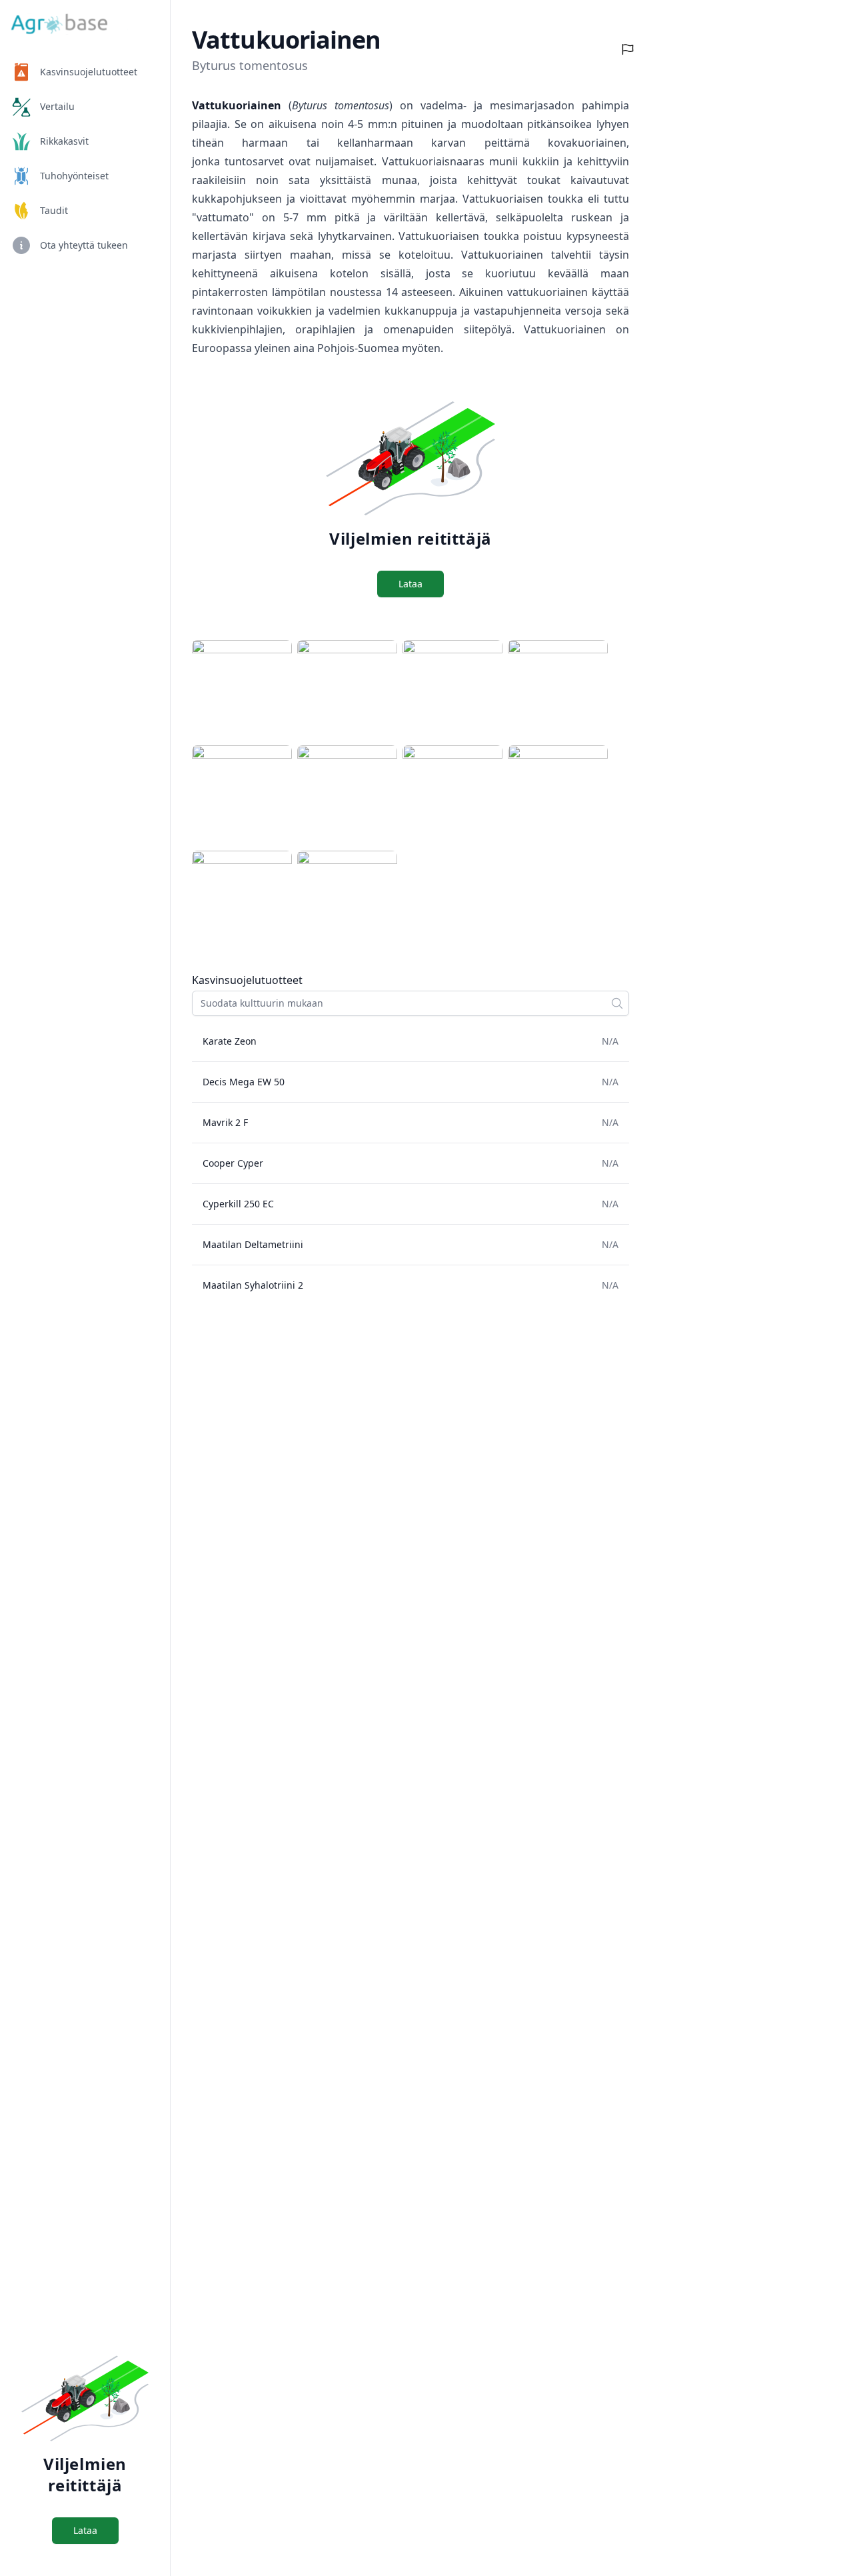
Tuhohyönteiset (74, 176)
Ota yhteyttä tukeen (84, 245)
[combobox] (411, 1003)
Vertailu (57, 106)
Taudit (54, 210)
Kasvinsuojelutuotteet (89, 72)
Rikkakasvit (64, 141)
